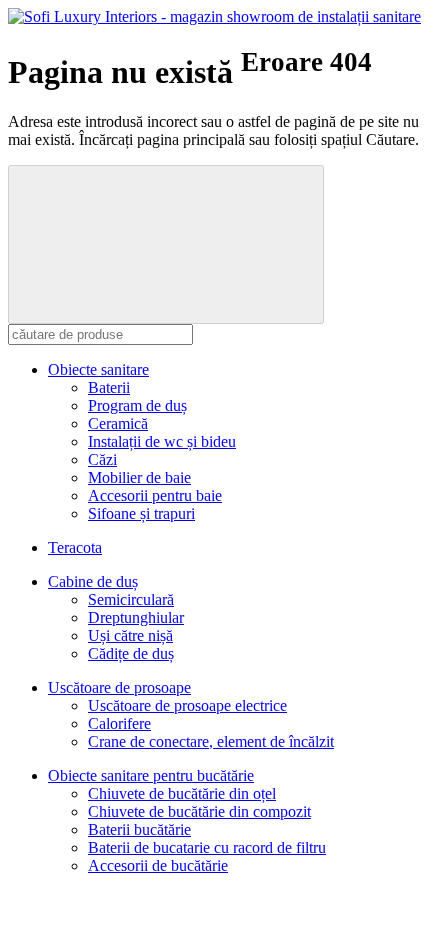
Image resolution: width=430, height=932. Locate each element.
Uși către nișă (130, 635)
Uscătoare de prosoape (119, 687)
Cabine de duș (93, 581)
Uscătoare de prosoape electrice (187, 705)
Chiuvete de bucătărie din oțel (182, 793)
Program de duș (137, 405)
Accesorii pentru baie (155, 495)
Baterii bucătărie (139, 829)
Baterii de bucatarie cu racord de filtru (207, 847)
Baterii (109, 387)
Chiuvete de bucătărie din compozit (199, 811)
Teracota (75, 547)
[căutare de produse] (166, 244)
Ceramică (118, 423)
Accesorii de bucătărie (158, 865)
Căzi (102, 459)
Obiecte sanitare (98, 369)
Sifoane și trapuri (141, 513)
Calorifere (119, 723)
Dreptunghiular (136, 617)
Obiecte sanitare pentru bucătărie (151, 775)
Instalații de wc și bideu (162, 441)
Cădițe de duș (131, 653)
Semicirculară (131, 599)
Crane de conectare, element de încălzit (211, 741)
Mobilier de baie (139, 477)
